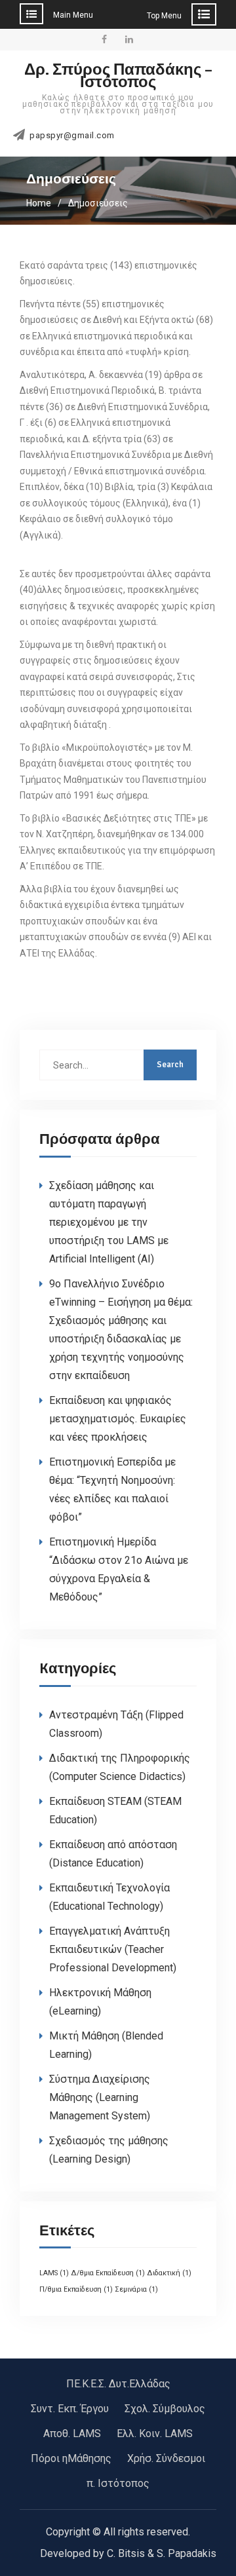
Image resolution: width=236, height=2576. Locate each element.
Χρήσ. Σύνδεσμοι (166, 2458)
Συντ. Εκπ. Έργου (70, 2409)
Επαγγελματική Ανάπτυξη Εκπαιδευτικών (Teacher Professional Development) (113, 1949)
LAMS (54, 2273)
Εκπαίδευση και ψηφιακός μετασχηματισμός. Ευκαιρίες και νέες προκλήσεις (118, 1419)
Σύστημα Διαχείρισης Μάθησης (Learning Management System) (100, 2097)
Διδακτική (169, 2273)
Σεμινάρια (136, 2289)
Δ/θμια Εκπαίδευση (108, 2273)
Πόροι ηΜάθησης (71, 2458)
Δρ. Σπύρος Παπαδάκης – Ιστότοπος (118, 76)
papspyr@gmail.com (72, 136)
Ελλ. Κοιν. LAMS (155, 2434)
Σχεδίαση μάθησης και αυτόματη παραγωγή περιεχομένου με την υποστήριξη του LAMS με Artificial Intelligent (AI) (109, 1222)
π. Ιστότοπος (118, 2483)
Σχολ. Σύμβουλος (165, 2409)
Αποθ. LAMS (72, 2434)
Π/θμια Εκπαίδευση (76, 2289)
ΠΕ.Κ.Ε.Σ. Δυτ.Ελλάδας (118, 2384)
